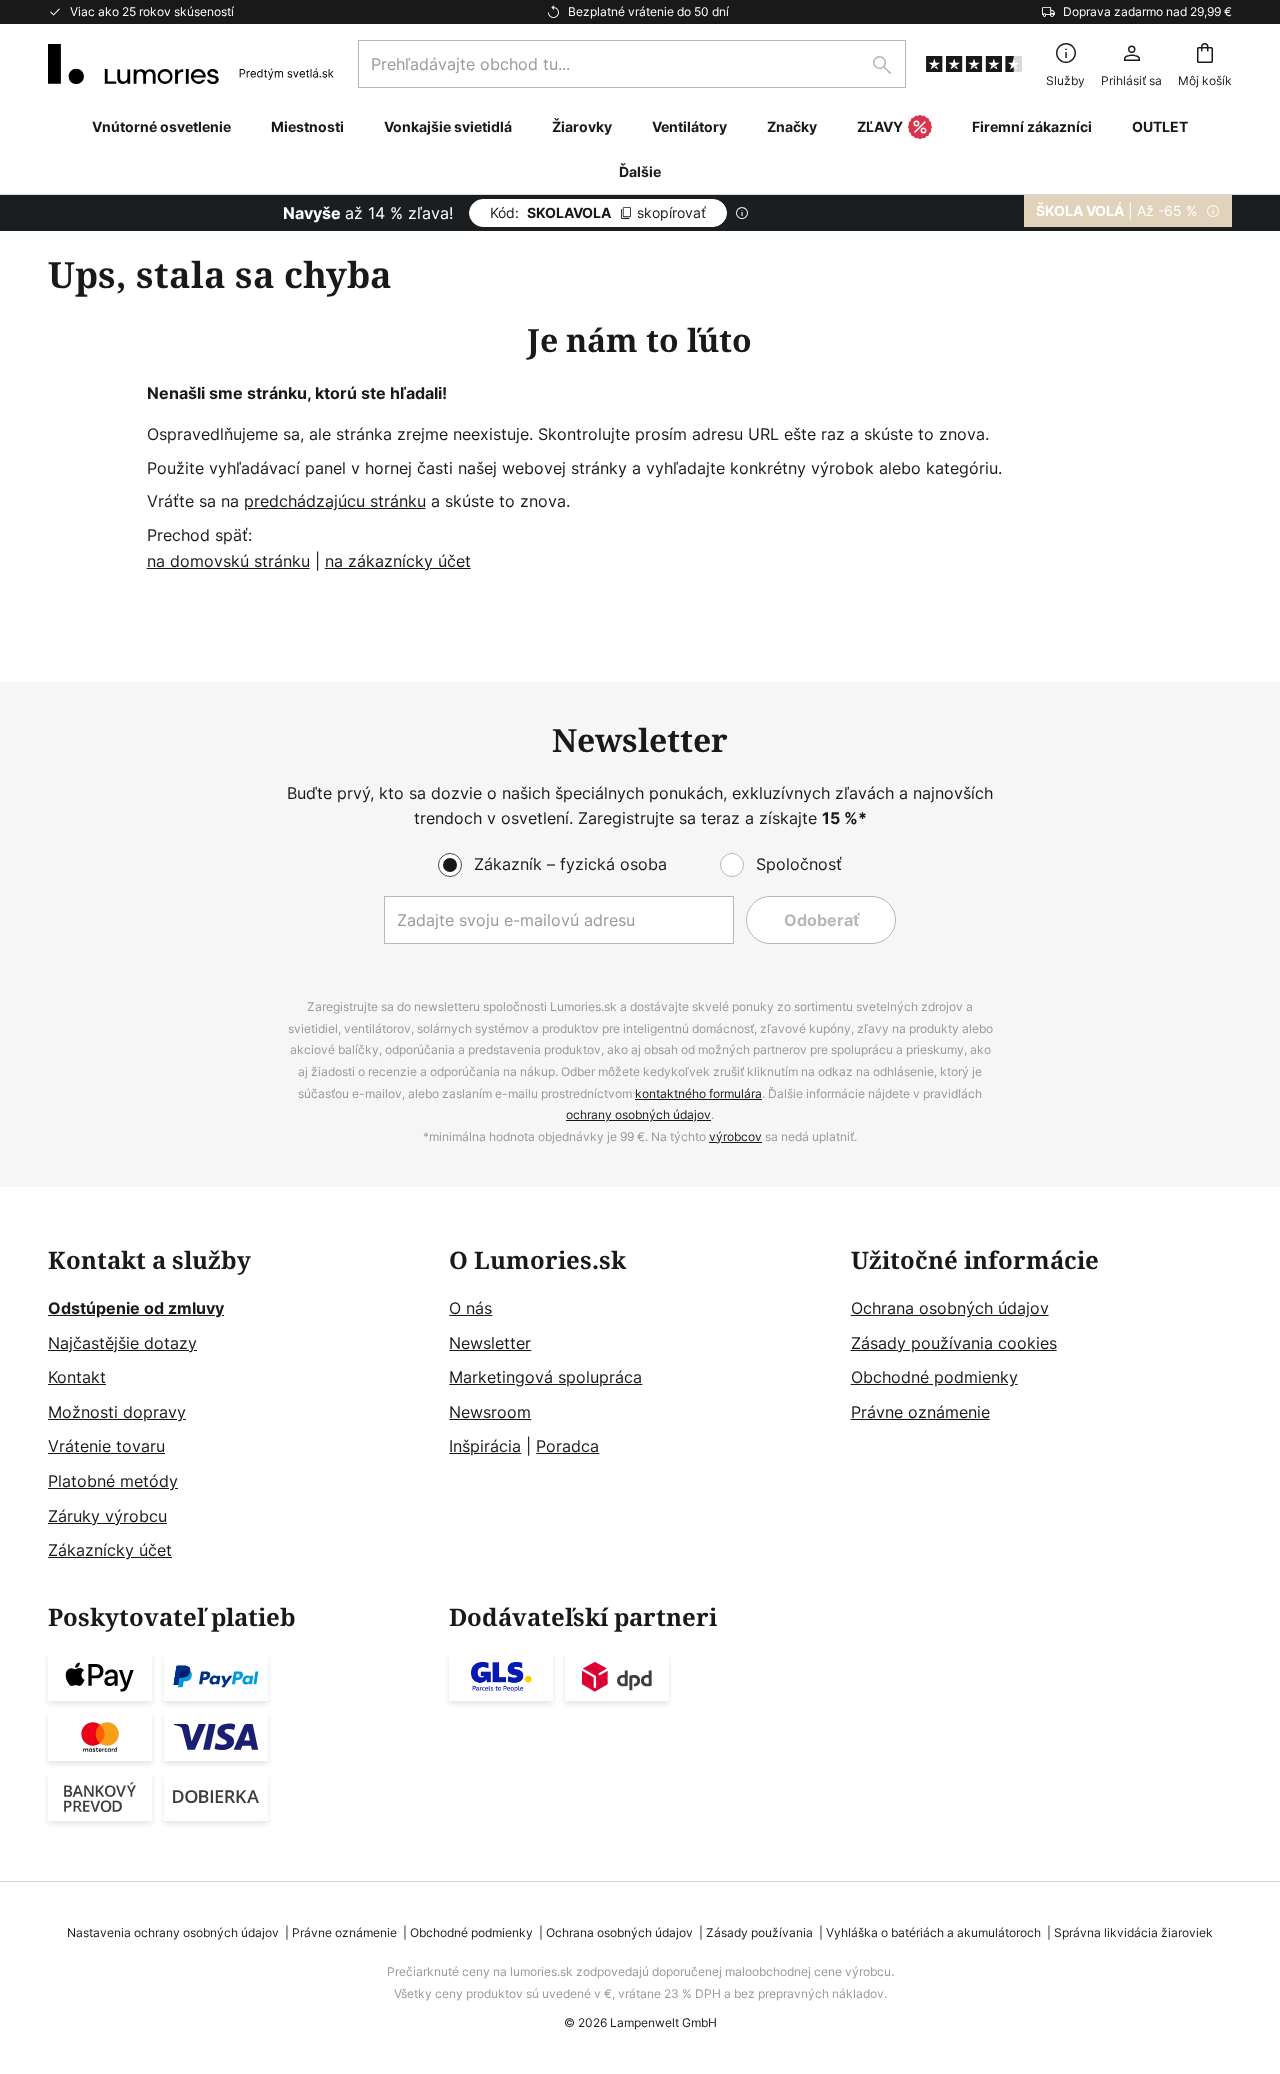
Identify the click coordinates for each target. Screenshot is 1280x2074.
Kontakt (77, 1377)
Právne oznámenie (920, 1412)
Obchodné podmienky (934, 1377)
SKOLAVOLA (598, 212)
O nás (470, 1308)
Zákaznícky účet (110, 1550)
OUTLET (1160, 126)
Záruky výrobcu (107, 1516)
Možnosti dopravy (117, 1412)
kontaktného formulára (698, 1093)
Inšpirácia (485, 1446)
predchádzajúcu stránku (335, 501)
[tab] (238, 1405)
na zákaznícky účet (398, 561)
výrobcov (735, 1136)
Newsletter (490, 1343)
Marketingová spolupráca (545, 1377)
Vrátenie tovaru (106, 1446)
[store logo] (191, 64)
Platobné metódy (113, 1481)
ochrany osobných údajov (638, 1114)
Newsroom (490, 1412)
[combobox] (632, 64)
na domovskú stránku (228, 561)
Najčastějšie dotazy (122, 1343)
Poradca (567, 1446)
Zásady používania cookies (954, 1343)
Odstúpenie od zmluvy (136, 1308)
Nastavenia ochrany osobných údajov (173, 1932)
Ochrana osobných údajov (950, 1308)
